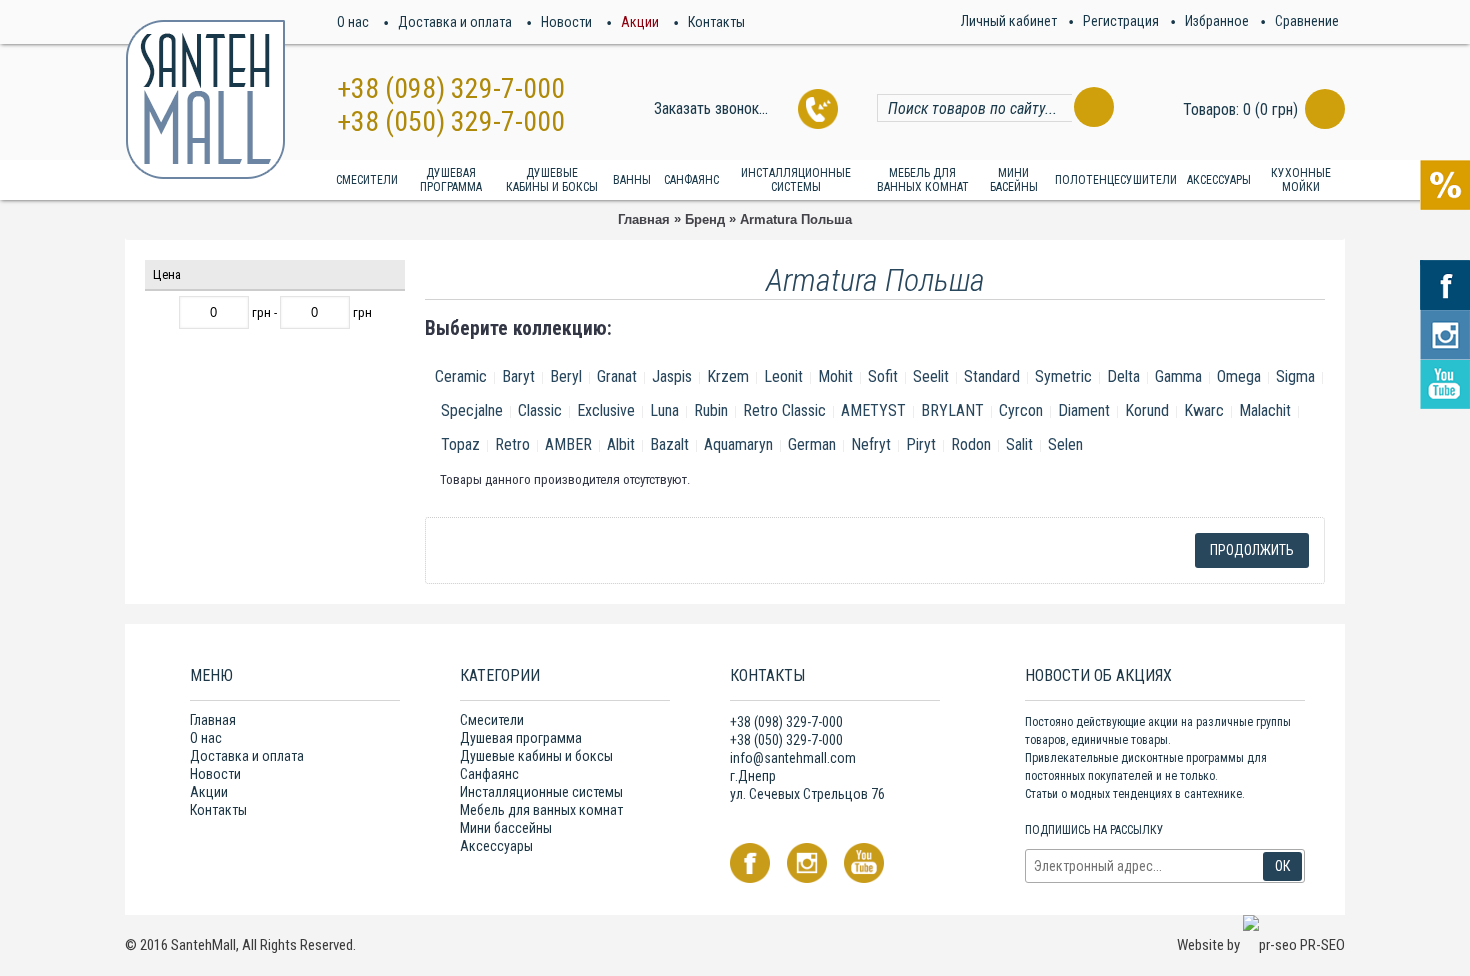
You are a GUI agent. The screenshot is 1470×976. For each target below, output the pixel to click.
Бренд (705, 219)
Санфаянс (489, 774)
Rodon (971, 444)
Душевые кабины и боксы (536, 756)
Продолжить (1252, 550)
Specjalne (472, 410)
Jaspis (672, 376)
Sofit (883, 376)
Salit (1019, 444)
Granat (617, 376)
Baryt (518, 376)
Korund (1147, 410)
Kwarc (1204, 410)
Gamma (1178, 376)
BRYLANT (952, 410)
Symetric (1063, 376)
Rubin (711, 410)
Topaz (460, 444)
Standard (992, 376)
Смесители (492, 720)
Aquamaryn (738, 444)
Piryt (921, 444)
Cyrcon (1021, 410)
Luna (664, 410)
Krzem (728, 376)
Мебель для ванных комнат (541, 810)
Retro (512, 444)
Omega (1239, 376)
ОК (1282, 866)
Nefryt (871, 444)
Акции (209, 792)
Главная (644, 219)
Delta (1123, 376)
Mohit (835, 376)
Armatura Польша (796, 219)
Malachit (1265, 410)
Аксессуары (496, 846)
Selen (1065, 444)
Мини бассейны (506, 828)
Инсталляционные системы (541, 792)
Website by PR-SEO (1261, 945)
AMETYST (873, 410)
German (812, 444)
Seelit (931, 376)
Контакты (218, 810)
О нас (206, 738)
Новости (215, 774)
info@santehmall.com (793, 758)
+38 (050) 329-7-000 (451, 121)
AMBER (568, 444)
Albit (621, 444)
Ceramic (461, 376)
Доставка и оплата (247, 756)
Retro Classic (784, 410)
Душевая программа (521, 738)
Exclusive (606, 410)
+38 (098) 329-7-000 (451, 88)
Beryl (566, 376)
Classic (540, 410)
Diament (1084, 410)
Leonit (783, 376)
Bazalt (669, 444)
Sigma (1295, 376)
